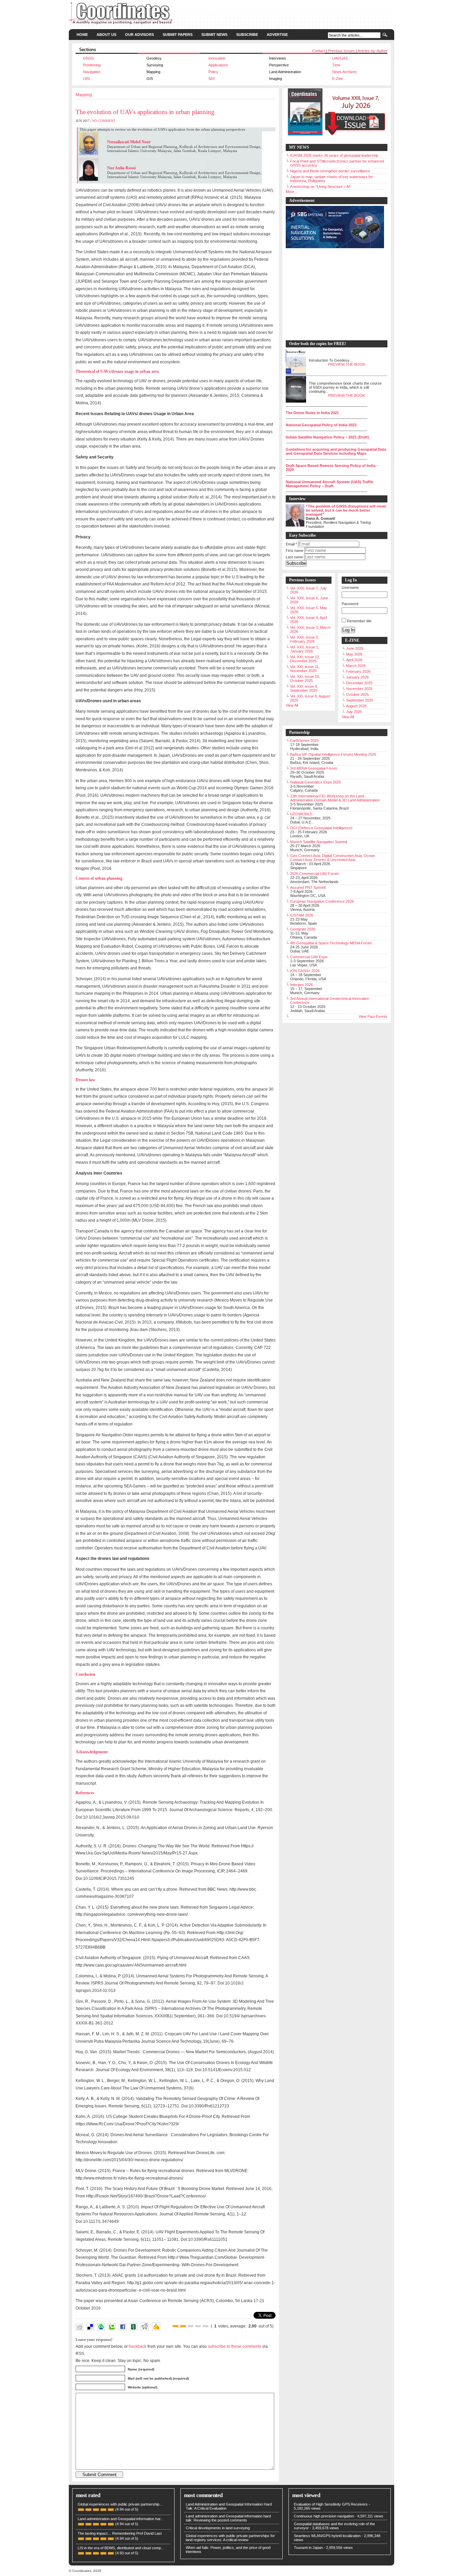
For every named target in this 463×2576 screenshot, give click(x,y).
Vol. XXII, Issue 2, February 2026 (305, 639)
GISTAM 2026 (302, 915)
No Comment (104, 121)
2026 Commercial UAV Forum (315, 874)
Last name (294, 557)
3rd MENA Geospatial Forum (314, 768)
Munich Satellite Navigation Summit (319, 842)
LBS (86, 79)
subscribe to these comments (235, 2346)
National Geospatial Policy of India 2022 (321, 425)
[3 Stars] (190, 2326)
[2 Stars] (183, 2326)
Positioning (92, 65)
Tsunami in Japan (308, 2548)
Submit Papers (178, 35)
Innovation (217, 58)
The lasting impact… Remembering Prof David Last (120, 2533)
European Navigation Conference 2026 (322, 901)
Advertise (277, 35)
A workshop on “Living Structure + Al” (320, 187)
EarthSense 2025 (304, 740)
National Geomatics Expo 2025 (316, 782)
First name (295, 551)
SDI (212, 79)
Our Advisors (139, 35)
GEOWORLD (301, 814)
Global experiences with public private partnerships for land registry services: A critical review (230, 2538)
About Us (106, 35)
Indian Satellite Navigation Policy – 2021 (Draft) (327, 437)
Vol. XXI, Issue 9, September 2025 (304, 688)
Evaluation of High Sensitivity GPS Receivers (331, 2504)
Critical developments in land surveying (218, 2528)
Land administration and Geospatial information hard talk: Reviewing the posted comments (228, 2518)
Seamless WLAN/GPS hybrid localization (327, 2536)
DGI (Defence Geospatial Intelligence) (321, 828)
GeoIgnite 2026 (303, 929)
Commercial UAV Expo (309, 957)
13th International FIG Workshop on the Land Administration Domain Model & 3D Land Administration (335, 798)
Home (82, 35)
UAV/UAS (340, 58)
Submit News (214, 35)
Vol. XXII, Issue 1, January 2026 (305, 649)
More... (291, 192)
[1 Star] (176, 2326)
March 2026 (356, 666)
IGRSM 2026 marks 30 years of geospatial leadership (334, 155)
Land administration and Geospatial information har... (120, 2519)
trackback (138, 2346)
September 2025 (360, 700)
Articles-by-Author (373, 51)
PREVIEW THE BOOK (347, 364)
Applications (218, 65)
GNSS (88, 58)
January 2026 (357, 677)
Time (336, 65)
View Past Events (373, 1016)
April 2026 (354, 660)
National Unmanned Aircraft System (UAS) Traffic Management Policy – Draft (330, 484)
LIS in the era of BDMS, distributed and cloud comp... (121, 2548)
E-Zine (338, 79)
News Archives (345, 72)
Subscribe (247, 35)
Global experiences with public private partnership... (120, 2504)
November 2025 (359, 689)
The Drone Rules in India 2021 (312, 413)
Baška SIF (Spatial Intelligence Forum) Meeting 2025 (333, 754)
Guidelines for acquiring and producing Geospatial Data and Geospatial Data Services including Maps (336, 451)
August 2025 (356, 706)
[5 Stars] (205, 2326)
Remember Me (359, 621)
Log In (348, 630)
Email (291, 544)
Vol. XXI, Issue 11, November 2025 (305, 669)
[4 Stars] (198, 2326)
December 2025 (359, 683)
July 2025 (354, 712)
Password (350, 604)
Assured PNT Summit (308, 887)
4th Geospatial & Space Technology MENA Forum (331, 943)
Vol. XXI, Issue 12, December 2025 (305, 659)
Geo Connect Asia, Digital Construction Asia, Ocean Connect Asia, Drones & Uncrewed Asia (333, 858)
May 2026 (354, 654)
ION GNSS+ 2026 (305, 971)
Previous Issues (341, 51)
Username (350, 587)
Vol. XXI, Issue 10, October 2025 (305, 679)
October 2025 (357, 694)
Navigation (92, 72)
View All (292, 705)
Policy (213, 72)
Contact (319, 51)
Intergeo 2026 (301, 985)
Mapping (84, 95)
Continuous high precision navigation (324, 2516)
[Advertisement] (333, 295)
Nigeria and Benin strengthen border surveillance (330, 171)
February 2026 (358, 671)
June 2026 (355, 648)
